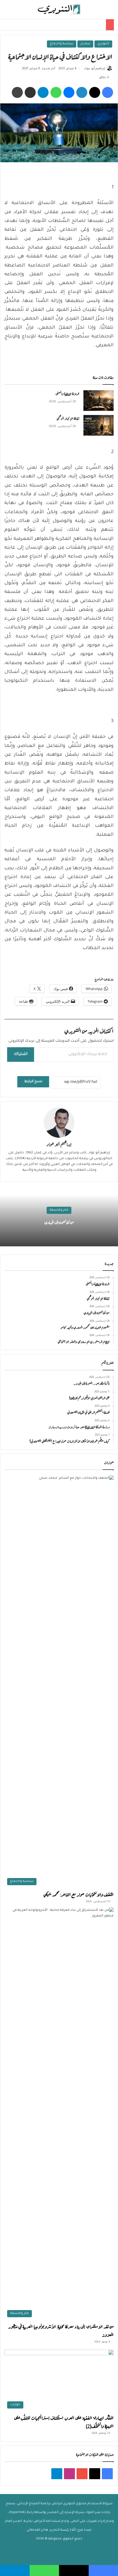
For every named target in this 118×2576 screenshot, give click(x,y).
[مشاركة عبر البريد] (30, 92)
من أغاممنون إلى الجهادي (59, 1222)
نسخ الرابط (33, 1082)
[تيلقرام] (43, 92)
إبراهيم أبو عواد (95, 69)
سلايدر (85, 44)
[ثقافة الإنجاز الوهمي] (99, 425)
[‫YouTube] (82, 2474)
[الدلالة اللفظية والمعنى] (99, 401)
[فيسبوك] (108, 92)
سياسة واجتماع (62, 44)
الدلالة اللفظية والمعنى (67, 393)
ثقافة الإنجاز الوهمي (68, 418)
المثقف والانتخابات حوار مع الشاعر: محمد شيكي (78, 1894)
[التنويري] (59, 9)
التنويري (103, 44)
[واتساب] (56, 92)
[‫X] (95, 92)
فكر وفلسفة (59, 1210)
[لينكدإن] (82, 92)
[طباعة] (17, 92)
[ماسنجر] (69, 92)
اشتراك (21, 1054)
